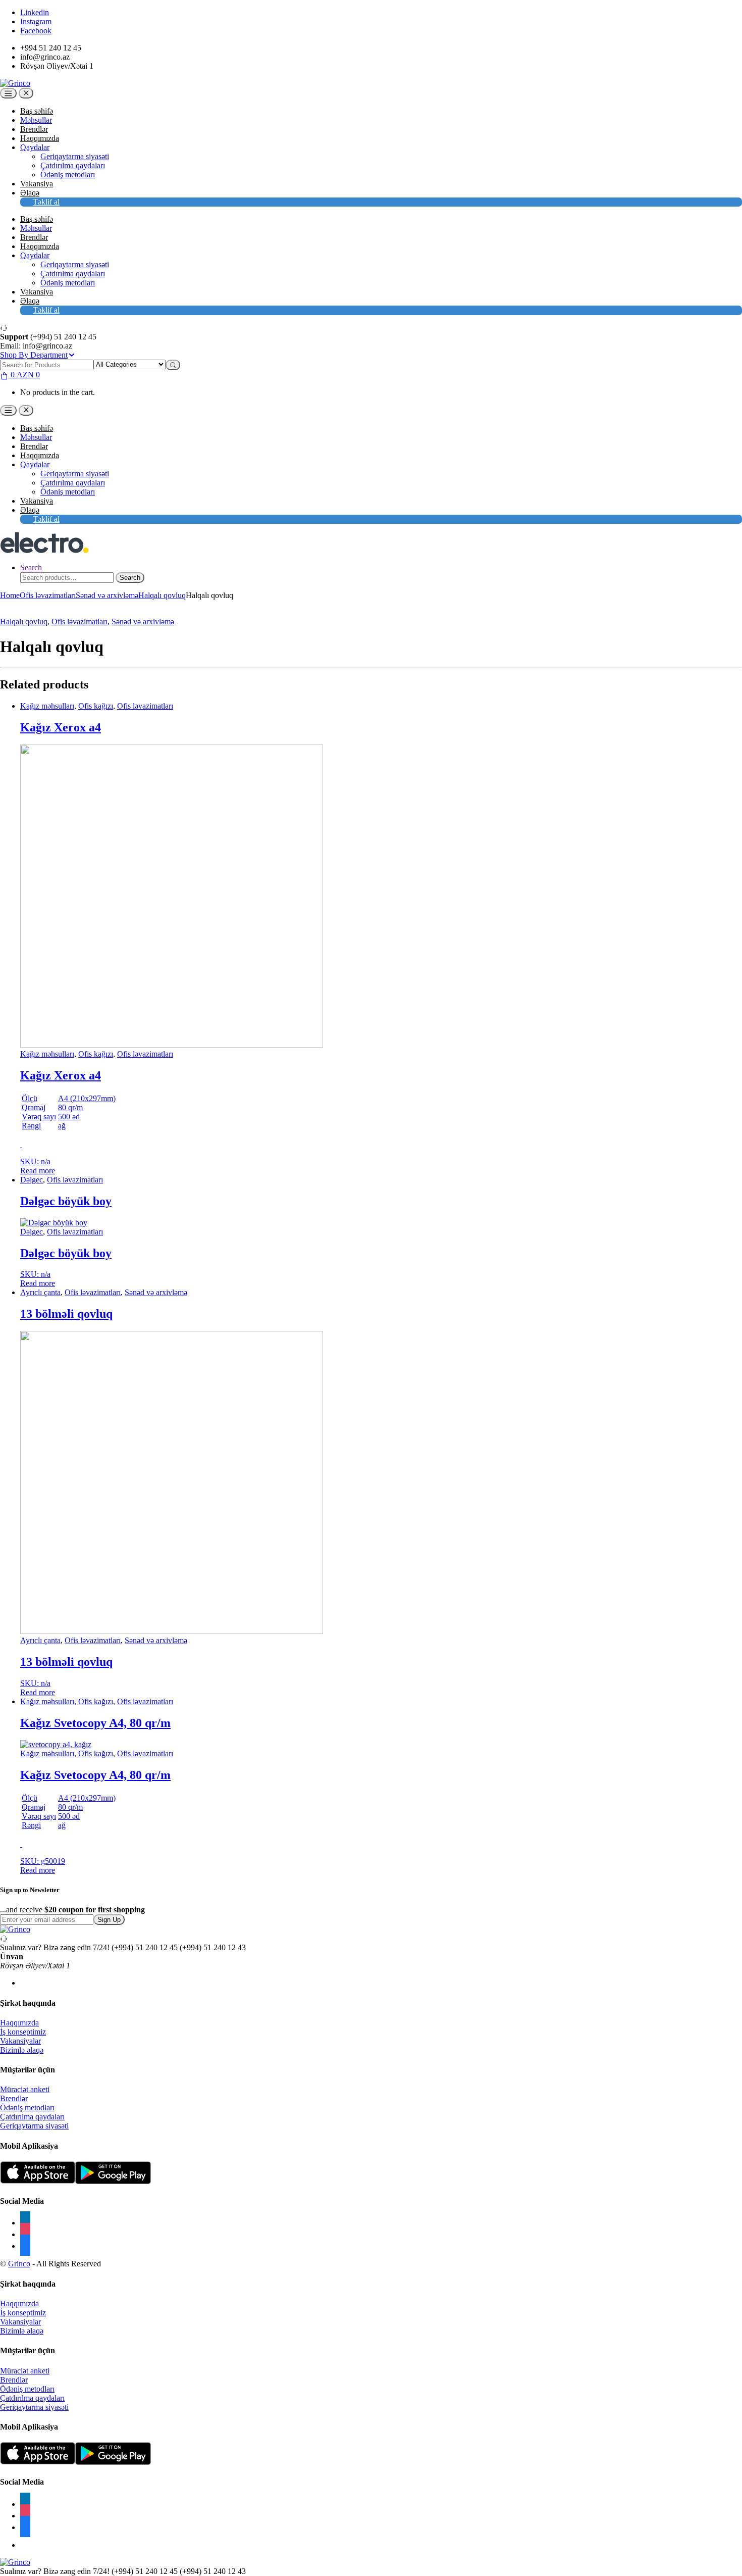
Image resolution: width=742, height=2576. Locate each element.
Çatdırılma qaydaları (73, 165)
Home (10, 595)
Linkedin (35, 12)
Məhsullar (36, 120)
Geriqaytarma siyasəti (75, 156)
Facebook (36, 31)
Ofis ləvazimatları (48, 595)
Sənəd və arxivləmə (107, 595)
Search (31, 567)
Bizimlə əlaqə (22, 2050)
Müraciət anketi (25, 2089)
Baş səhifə (37, 111)
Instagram (36, 21)
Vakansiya (37, 184)
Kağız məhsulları (47, 706)
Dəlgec (32, 1180)
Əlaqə (30, 193)
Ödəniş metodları (68, 175)
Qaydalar (35, 147)
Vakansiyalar (20, 2041)
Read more (38, 1171)
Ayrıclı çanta (40, 1292)
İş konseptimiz (23, 2032)
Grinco (19, 2264)
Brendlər (34, 129)
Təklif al (46, 202)
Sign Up (109, 1920)
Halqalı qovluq (162, 595)
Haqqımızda (40, 138)
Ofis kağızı (96, 706)
